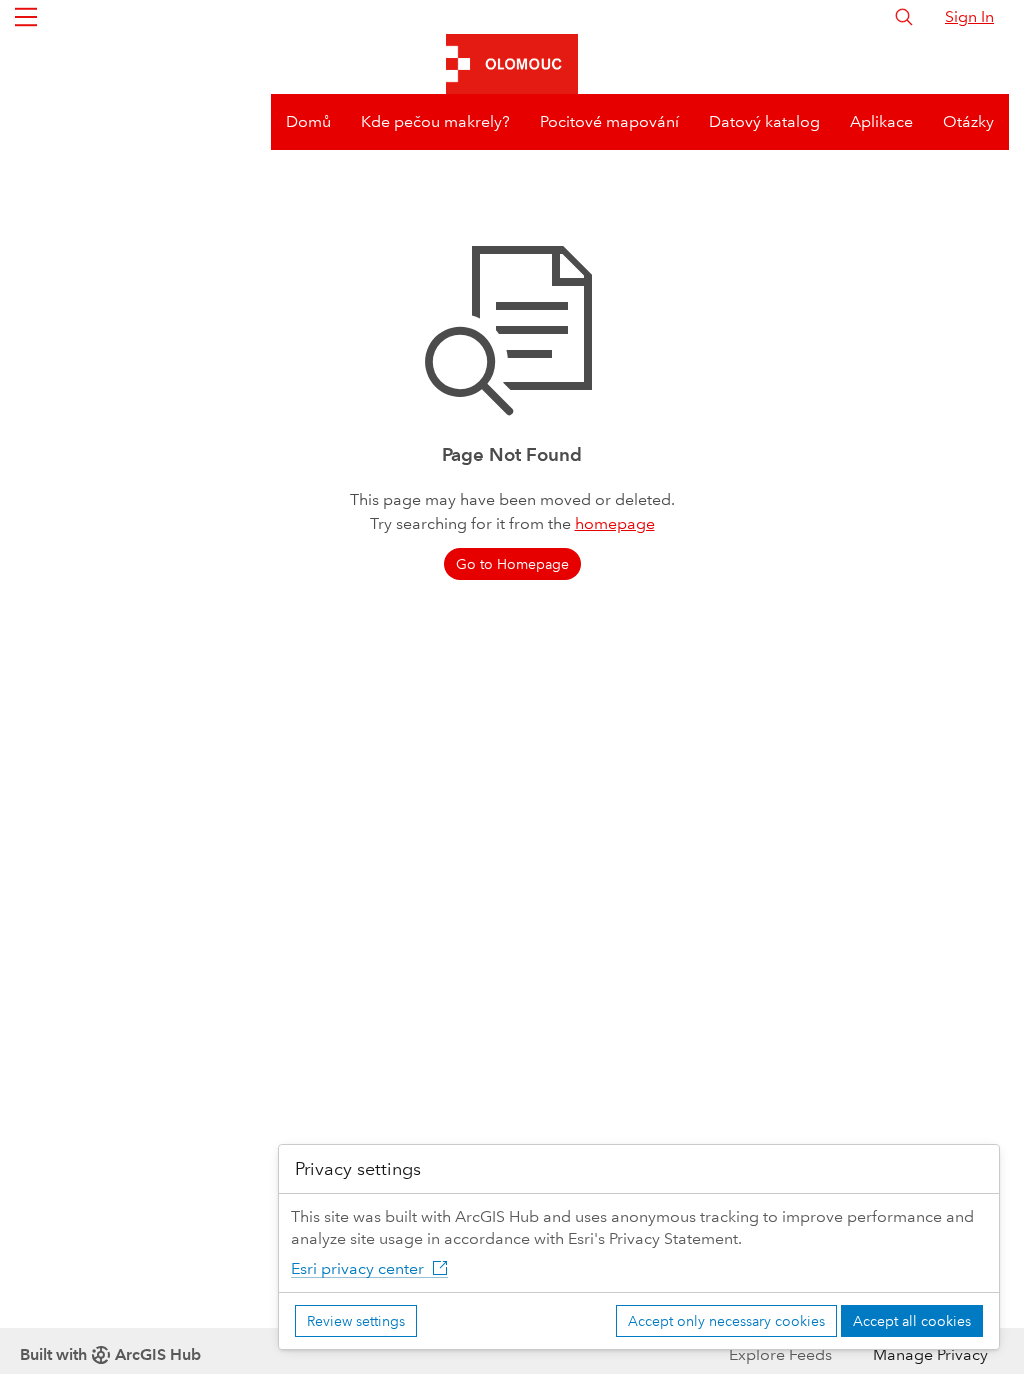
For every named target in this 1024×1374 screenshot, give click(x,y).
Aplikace (881, 121)
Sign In (969, 16)
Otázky (968, 121)
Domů (308, 121)
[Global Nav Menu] (26, 17)
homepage (615, 523)
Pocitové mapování (609, 121)
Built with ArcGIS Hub (110, 1354)
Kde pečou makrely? (435, 121)
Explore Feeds (780, 1354)
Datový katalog (764, 121)
